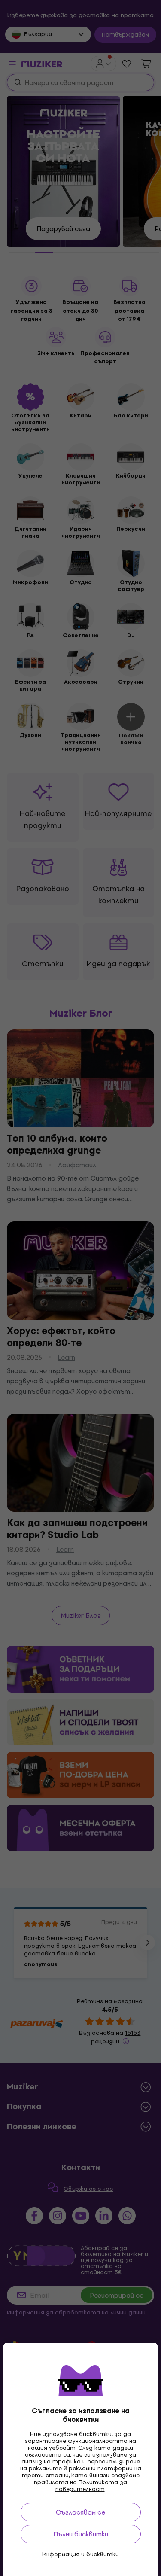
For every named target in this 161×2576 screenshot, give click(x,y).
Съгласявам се (80, 2512)
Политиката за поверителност (91, 2486)
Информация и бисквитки (80, 2555)
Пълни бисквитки (81, 2534)
